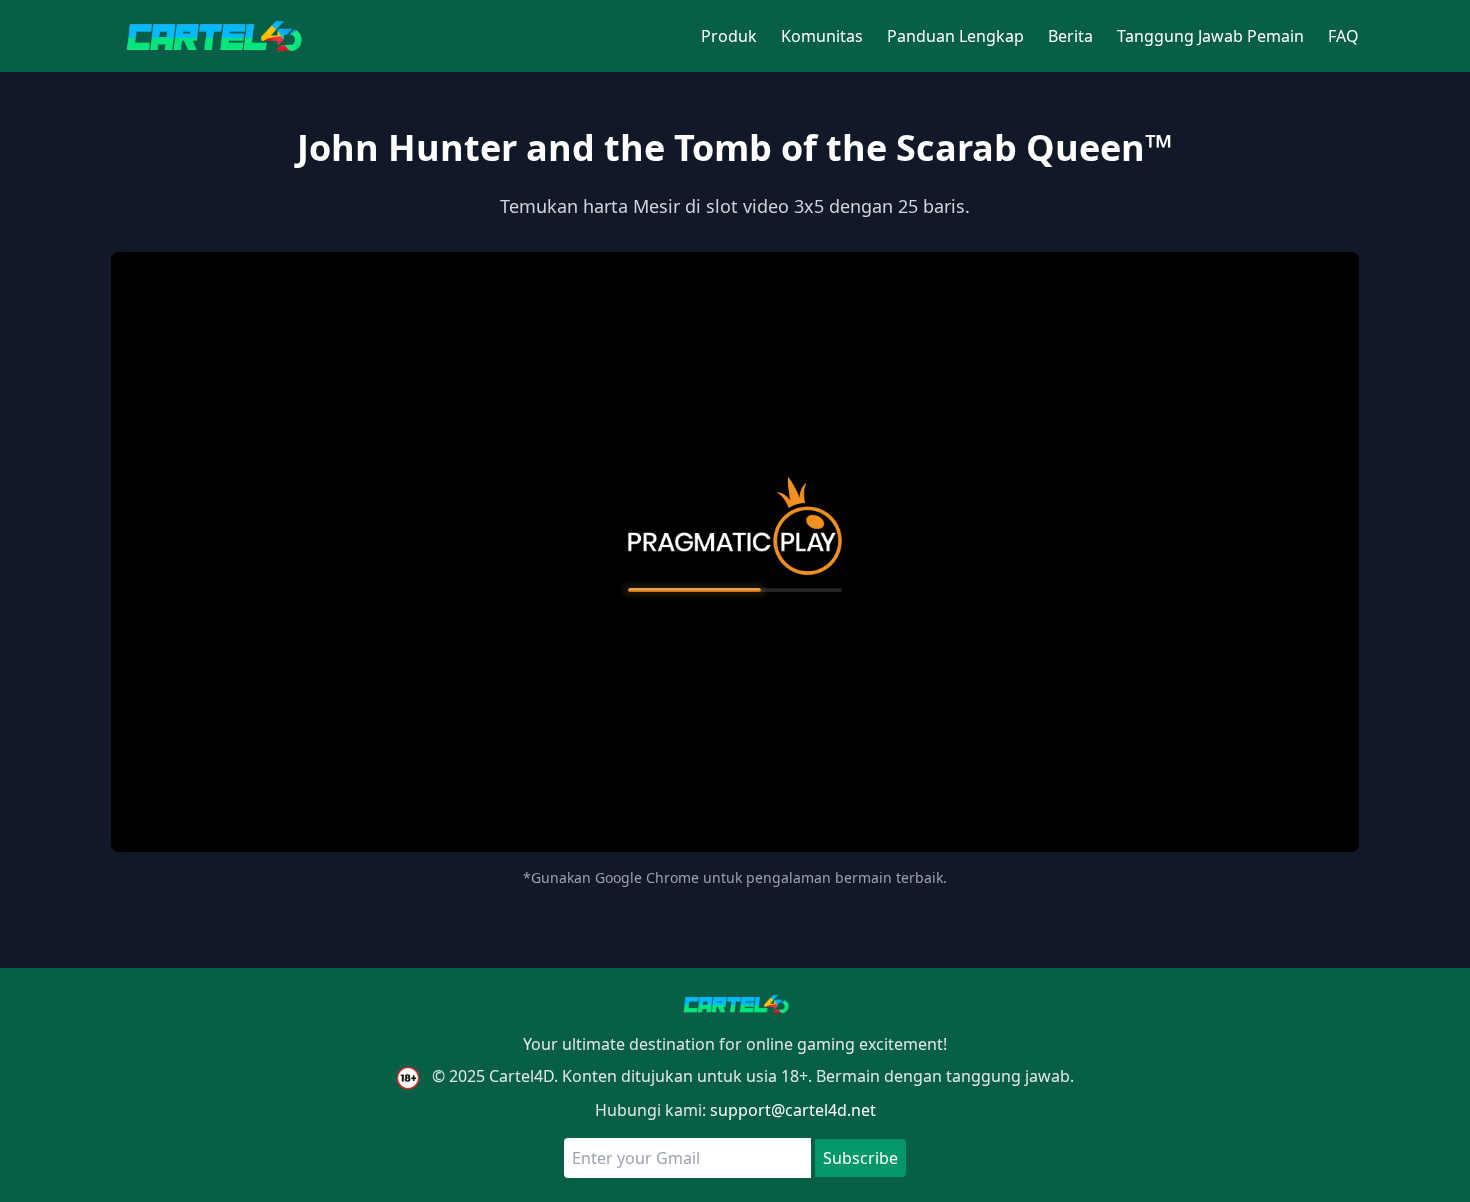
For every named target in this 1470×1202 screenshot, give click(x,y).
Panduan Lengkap (955, 36)
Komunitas (822, 36)
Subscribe (860, 1158)
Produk (729, 36)
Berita (1070, 36)
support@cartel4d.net (793, 1110)
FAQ (1343, 36)
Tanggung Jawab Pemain (1210, 36)
